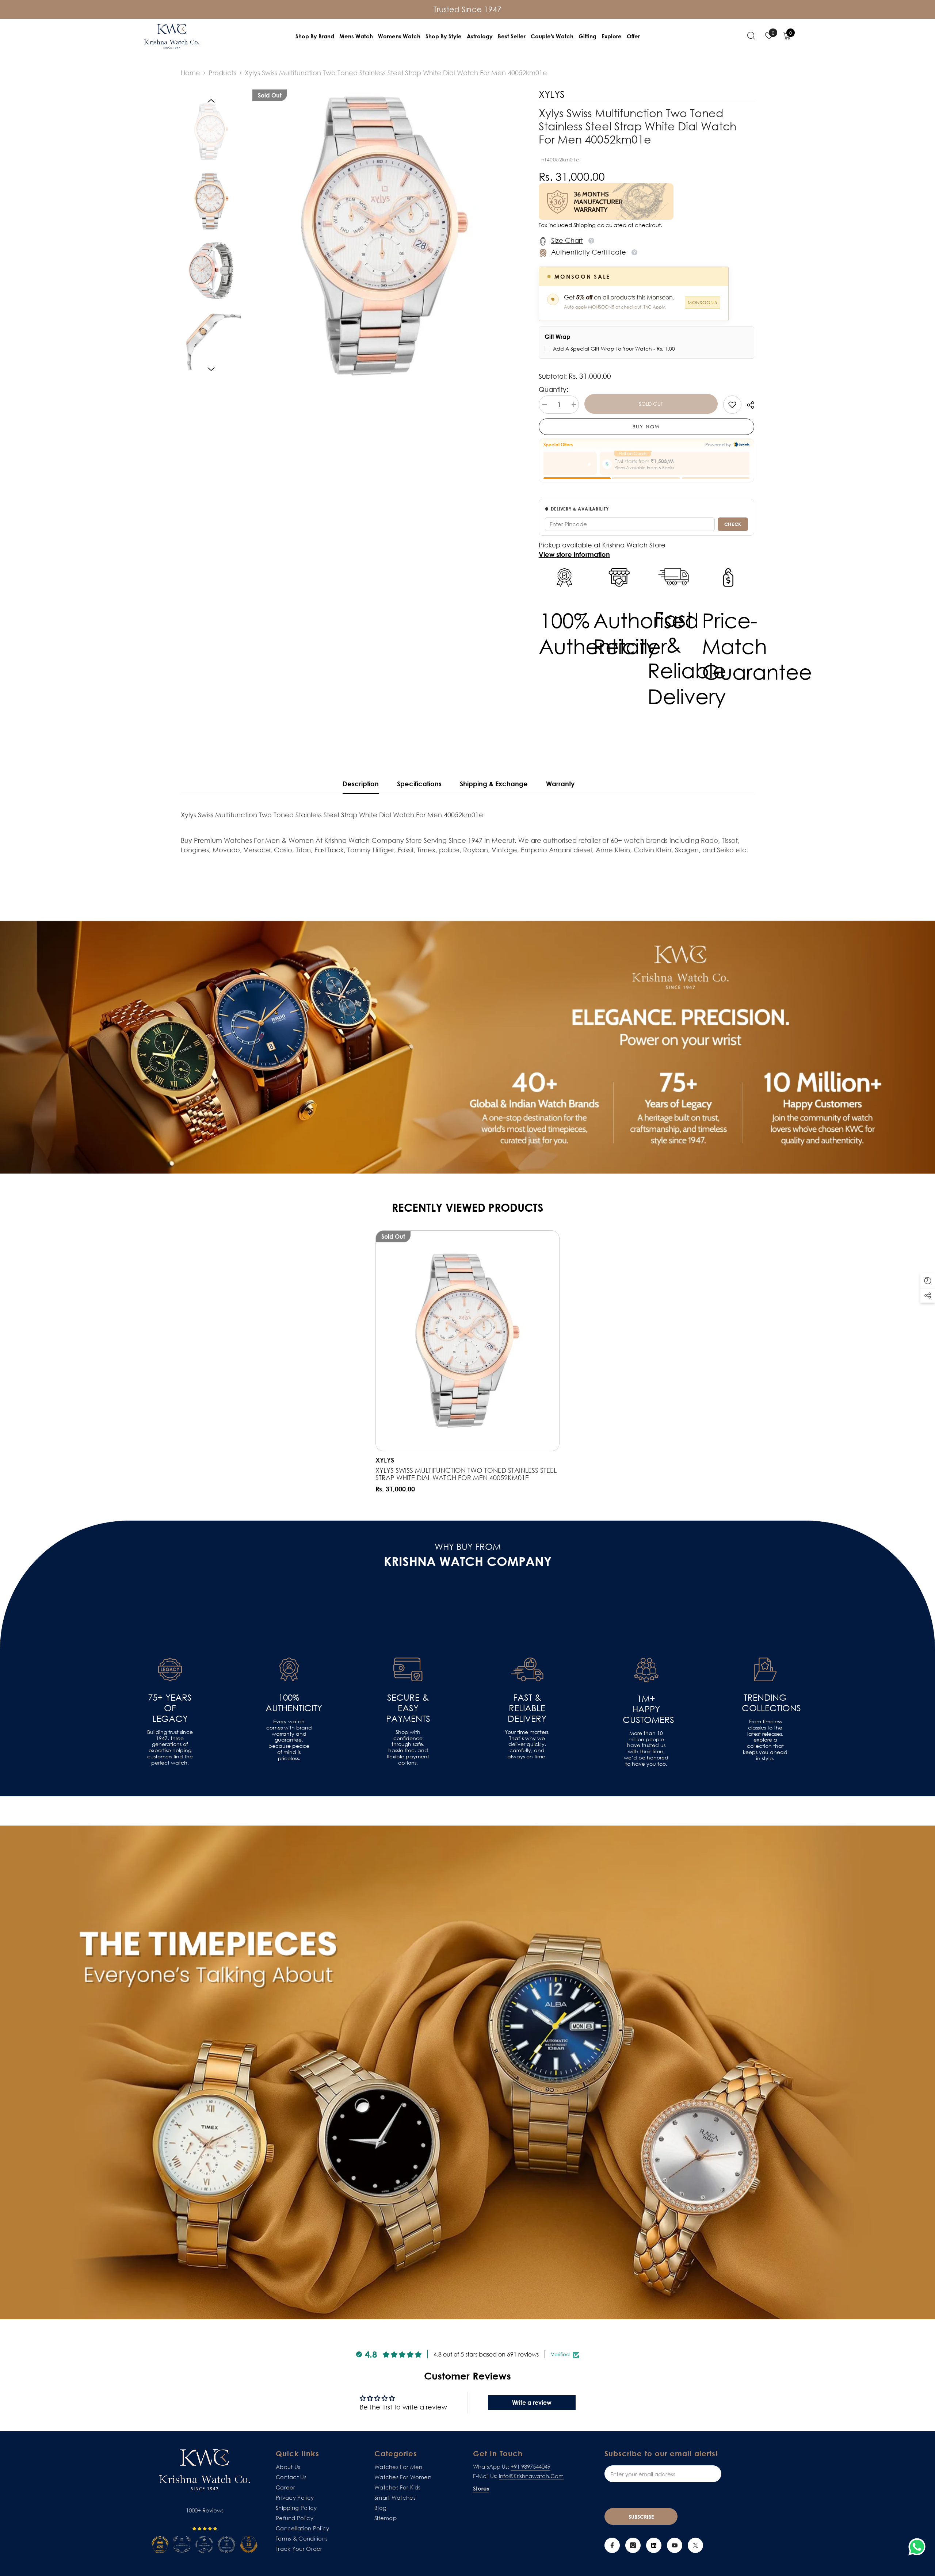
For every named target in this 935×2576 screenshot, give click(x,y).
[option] (385, 236)
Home (190, 73)
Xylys (385, 1460)
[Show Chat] (919, 2547)
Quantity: (554, 389)
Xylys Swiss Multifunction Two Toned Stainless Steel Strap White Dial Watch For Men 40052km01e (466, 1474)
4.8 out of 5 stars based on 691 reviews (486, 2354)
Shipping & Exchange (494, 784)
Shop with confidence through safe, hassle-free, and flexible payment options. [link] (408, 1747)
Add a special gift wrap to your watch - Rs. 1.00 (614, 349)
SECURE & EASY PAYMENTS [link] (408, 1708)
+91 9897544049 (531, 2466)
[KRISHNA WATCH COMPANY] (467, 2073)
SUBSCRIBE (641, 2517)
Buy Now (646, 427)
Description (361, 784)
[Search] (751, 35)
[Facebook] (612, 2545)
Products (222, 73)
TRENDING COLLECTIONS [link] (765, 1703)
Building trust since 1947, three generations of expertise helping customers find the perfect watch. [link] (170, 1747)
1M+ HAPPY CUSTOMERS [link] (646, 1709)
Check (733, 524)
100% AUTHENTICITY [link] (289, 1703)
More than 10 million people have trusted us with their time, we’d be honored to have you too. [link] (646, 1748)
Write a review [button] (532, 2403)
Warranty (560, 784)
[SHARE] (748, 405)
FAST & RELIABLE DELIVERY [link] (527, 1708)
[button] (211, 101)
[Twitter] (695, 2545)
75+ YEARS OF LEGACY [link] (170, 1708)
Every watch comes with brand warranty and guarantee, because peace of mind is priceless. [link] (289, 1740)
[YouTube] (675, 2545)
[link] (732, 405)
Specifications (419, 784)
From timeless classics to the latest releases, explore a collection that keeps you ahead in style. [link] (765, 1740)
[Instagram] (633, 2545)
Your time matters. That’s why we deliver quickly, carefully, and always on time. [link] (527, 1744)
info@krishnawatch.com (531, 2476)
